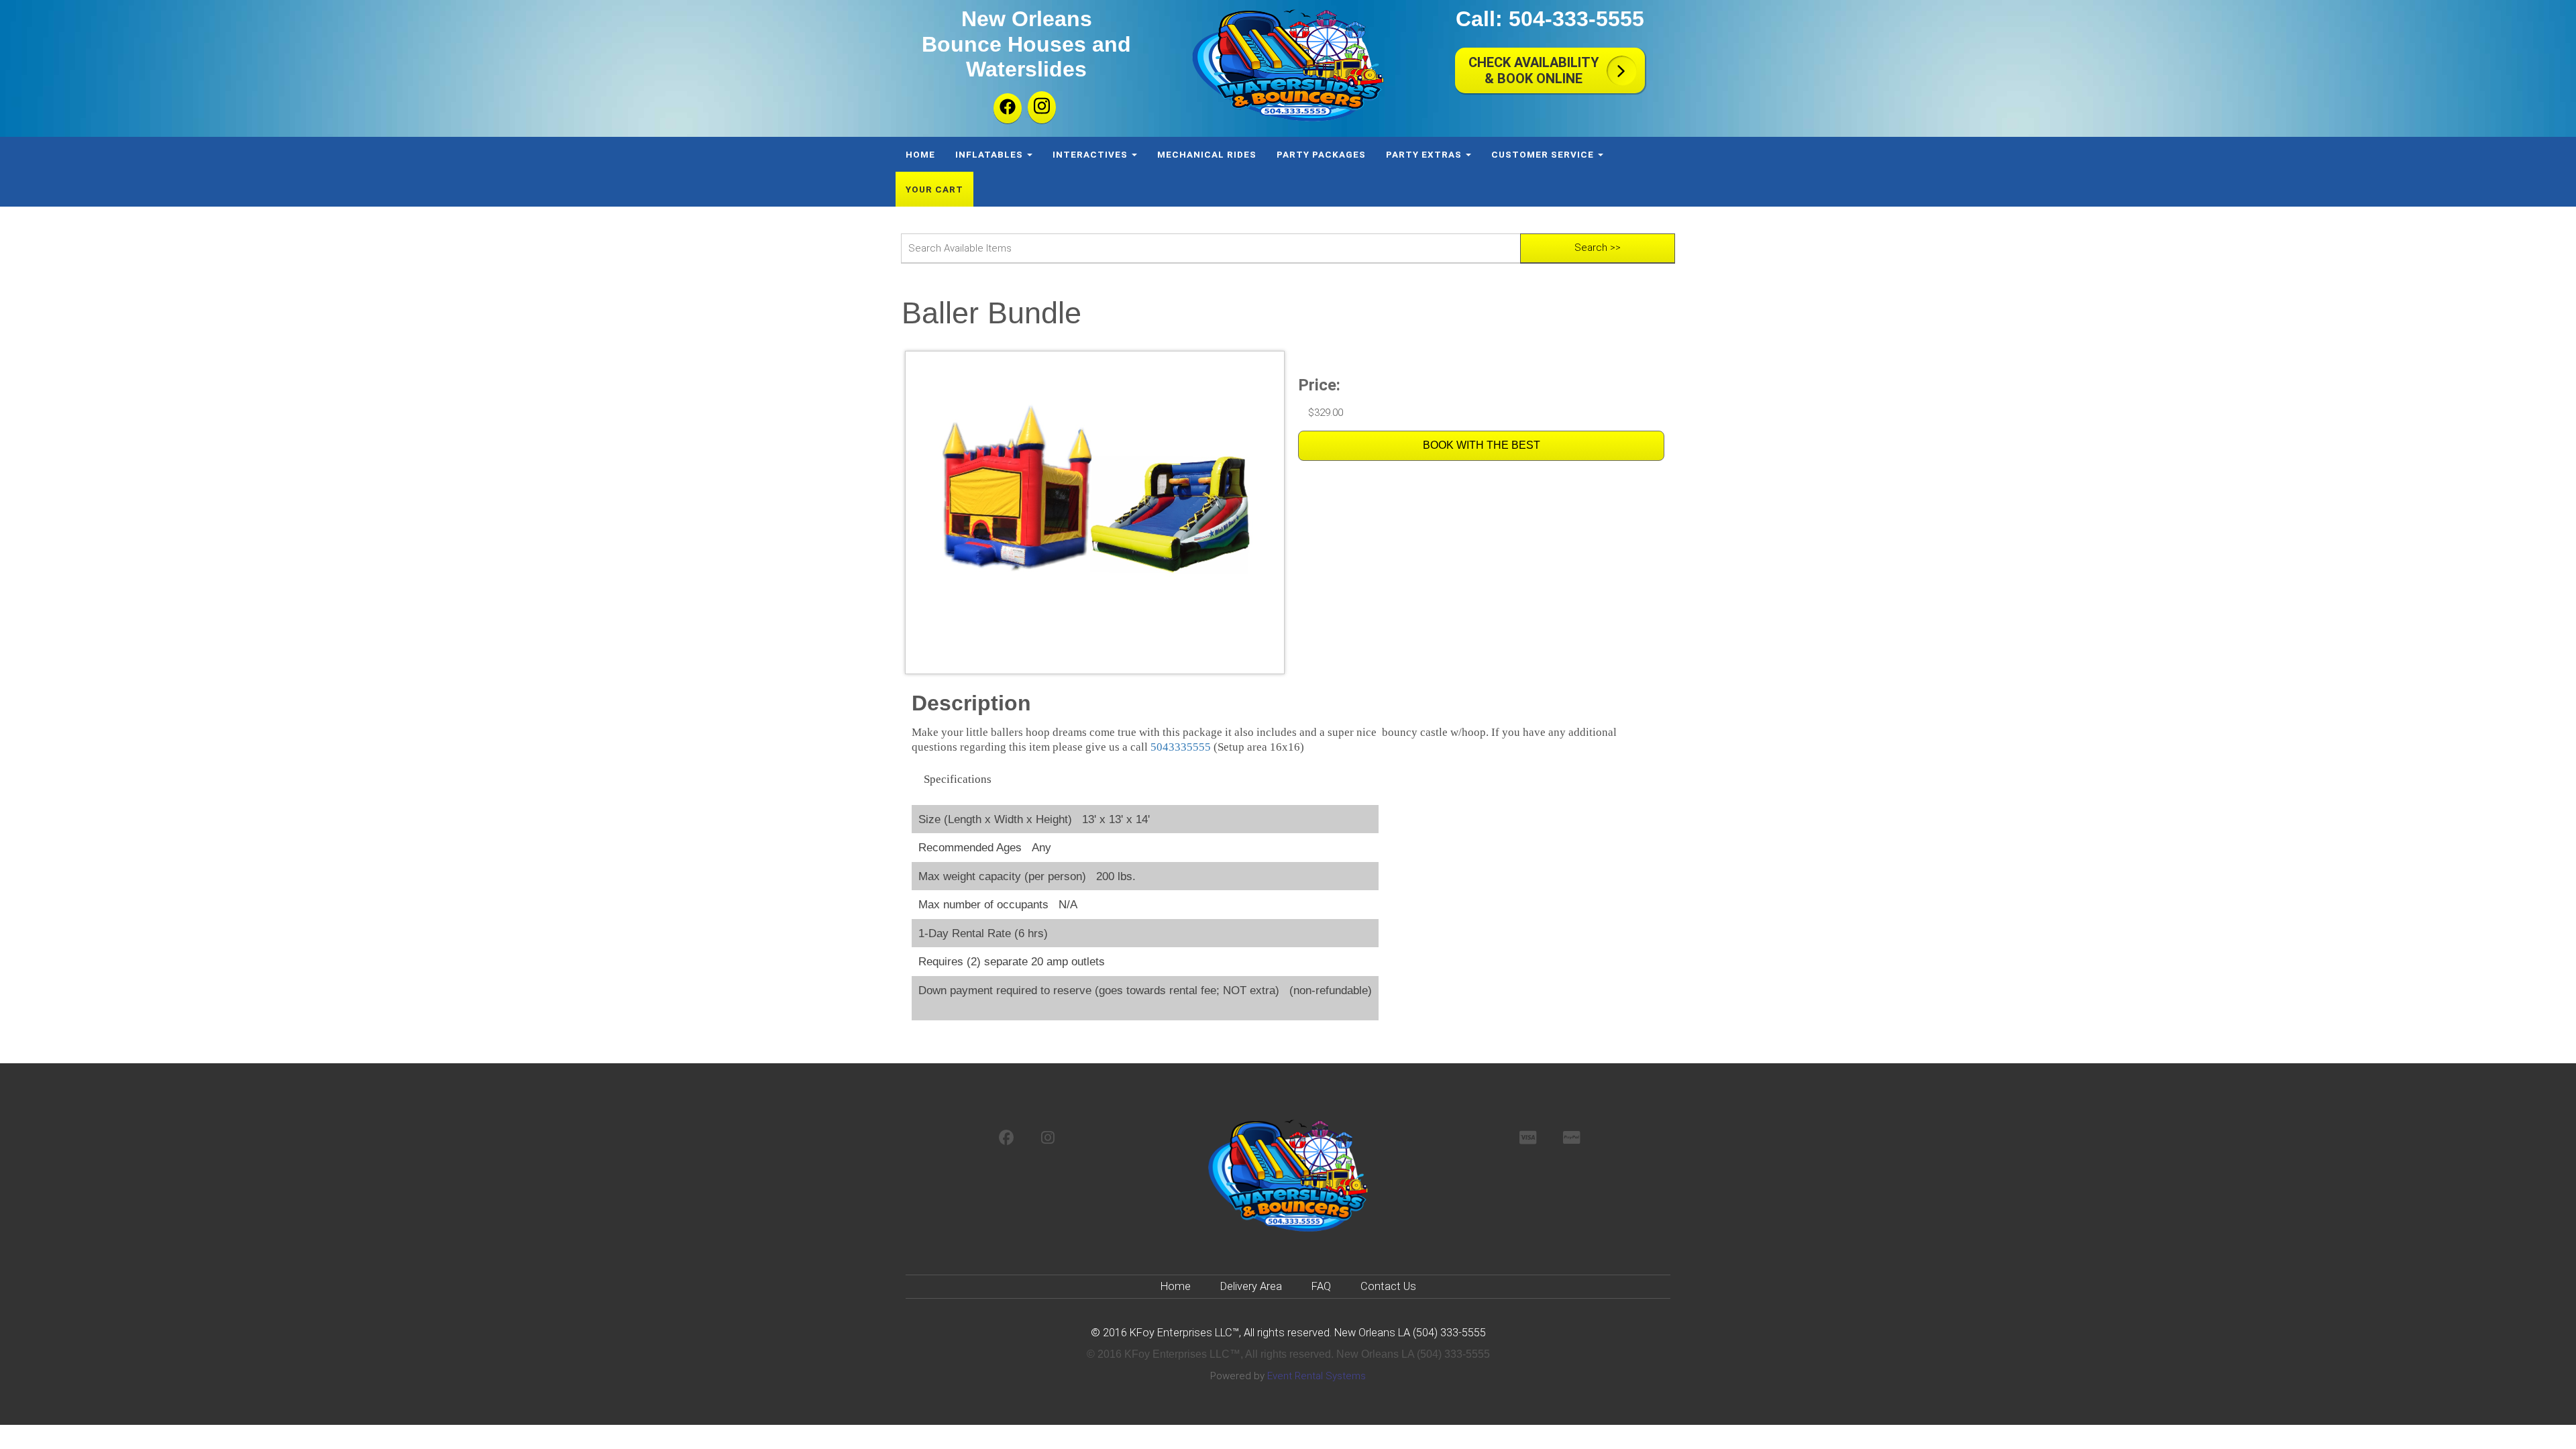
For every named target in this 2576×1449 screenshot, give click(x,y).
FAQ (1321, 1286)
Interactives (1091, 154)
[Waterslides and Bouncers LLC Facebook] (1008, 108)
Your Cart (934, 189)
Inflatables (990, 154)
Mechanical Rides (1207, 154)
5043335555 (1181, 747)
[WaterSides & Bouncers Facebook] (1007, 1139)
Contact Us (1388, 1286)
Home (920, 154)
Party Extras (1425, 154)
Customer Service (1544, 154)
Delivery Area (1251, 1286)
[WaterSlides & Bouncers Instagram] (1048, 1139)
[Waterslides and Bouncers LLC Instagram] (1042, 107)
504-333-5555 (1576, 19)
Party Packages (1321, 154)
